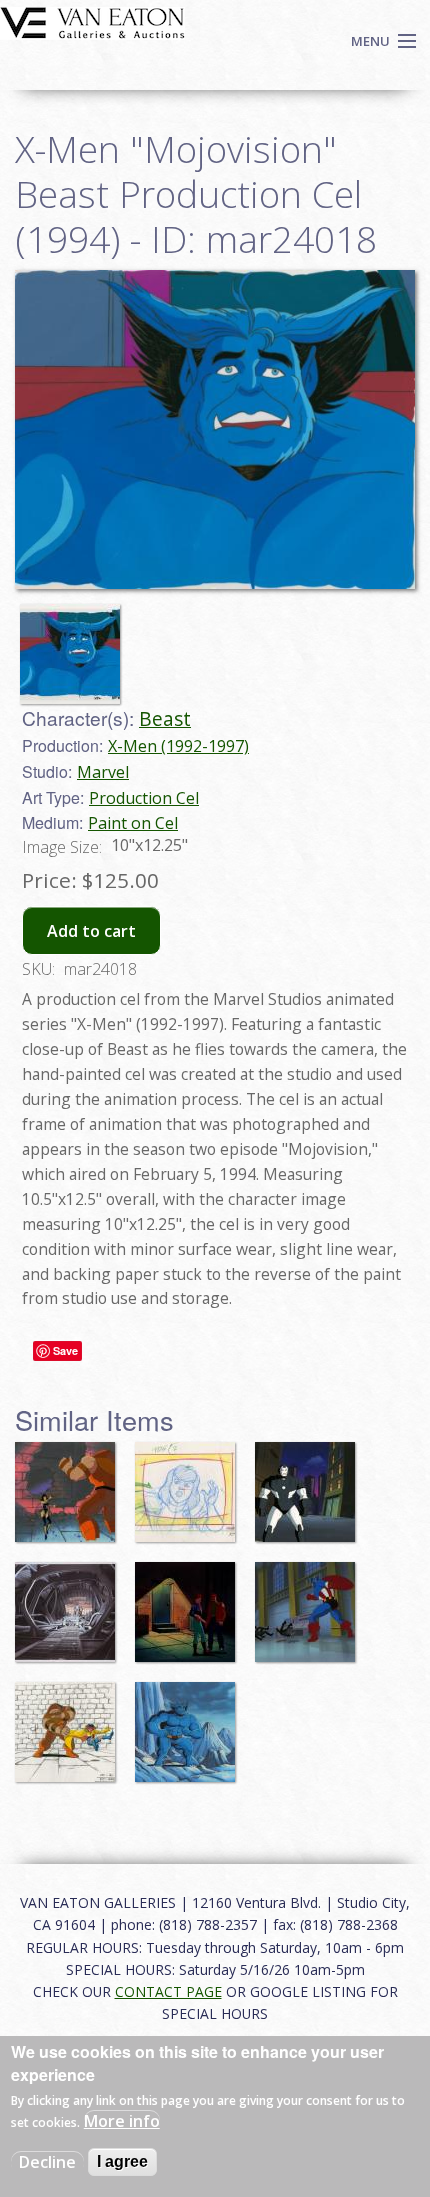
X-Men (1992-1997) (178, 746)
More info (122, 2121)
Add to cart (91, 931)
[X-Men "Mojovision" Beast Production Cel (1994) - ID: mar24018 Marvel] (215, 428)
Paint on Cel (133, 823)
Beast (165, 718)
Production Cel (144, 798)
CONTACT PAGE (168, 1991)
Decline (47, 2162)
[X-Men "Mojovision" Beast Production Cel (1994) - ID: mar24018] (75, 645)
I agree (122, 2161)
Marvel (103, 772)
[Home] (92, 21)
